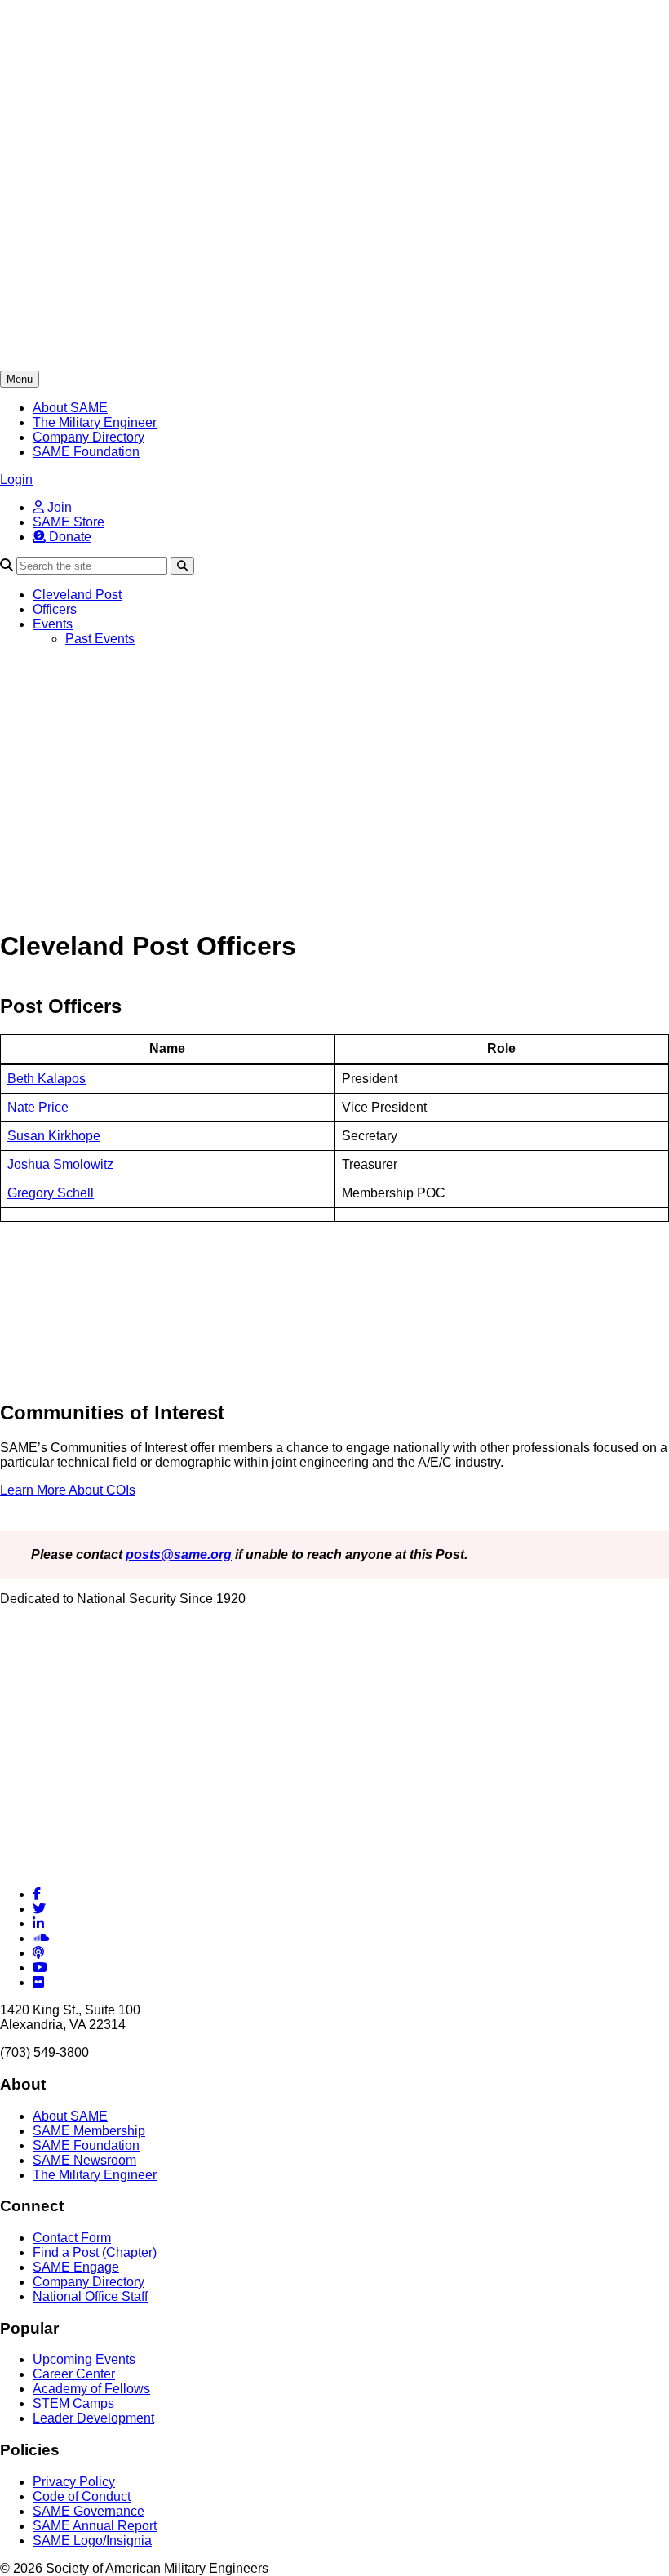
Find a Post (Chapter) (95, 2252)
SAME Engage (76, 2267)
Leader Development (93, 2418)
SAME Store (69, 522)
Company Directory (89, 437)
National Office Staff (90, 2296)
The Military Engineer (95, 422)
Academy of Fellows (91, 2389)
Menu (20, 379)
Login (16, 480)
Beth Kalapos (47, 1079)
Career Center (74, 2374)
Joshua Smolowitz (60, 1164)
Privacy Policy (74, 2482)
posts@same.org (179, 1554)
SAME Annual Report (95, 2526)
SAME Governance (89, 2511)
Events (53, 624)
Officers (55, 609)
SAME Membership (89, 2131)
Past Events (100, 639)
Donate (69, 537)
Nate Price (38, 1107)
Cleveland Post (77, 595)
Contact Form (72, 2238)
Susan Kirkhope (54, 1136)
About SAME (70, 408)
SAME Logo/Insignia (92, 2540)
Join (58, 507)
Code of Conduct (82, 2496)
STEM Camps (73, 2403)
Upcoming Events (84, 2359)
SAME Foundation (86, 452)
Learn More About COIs (68, 1490)
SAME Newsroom (84, 2160)
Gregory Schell (51, 1193)
